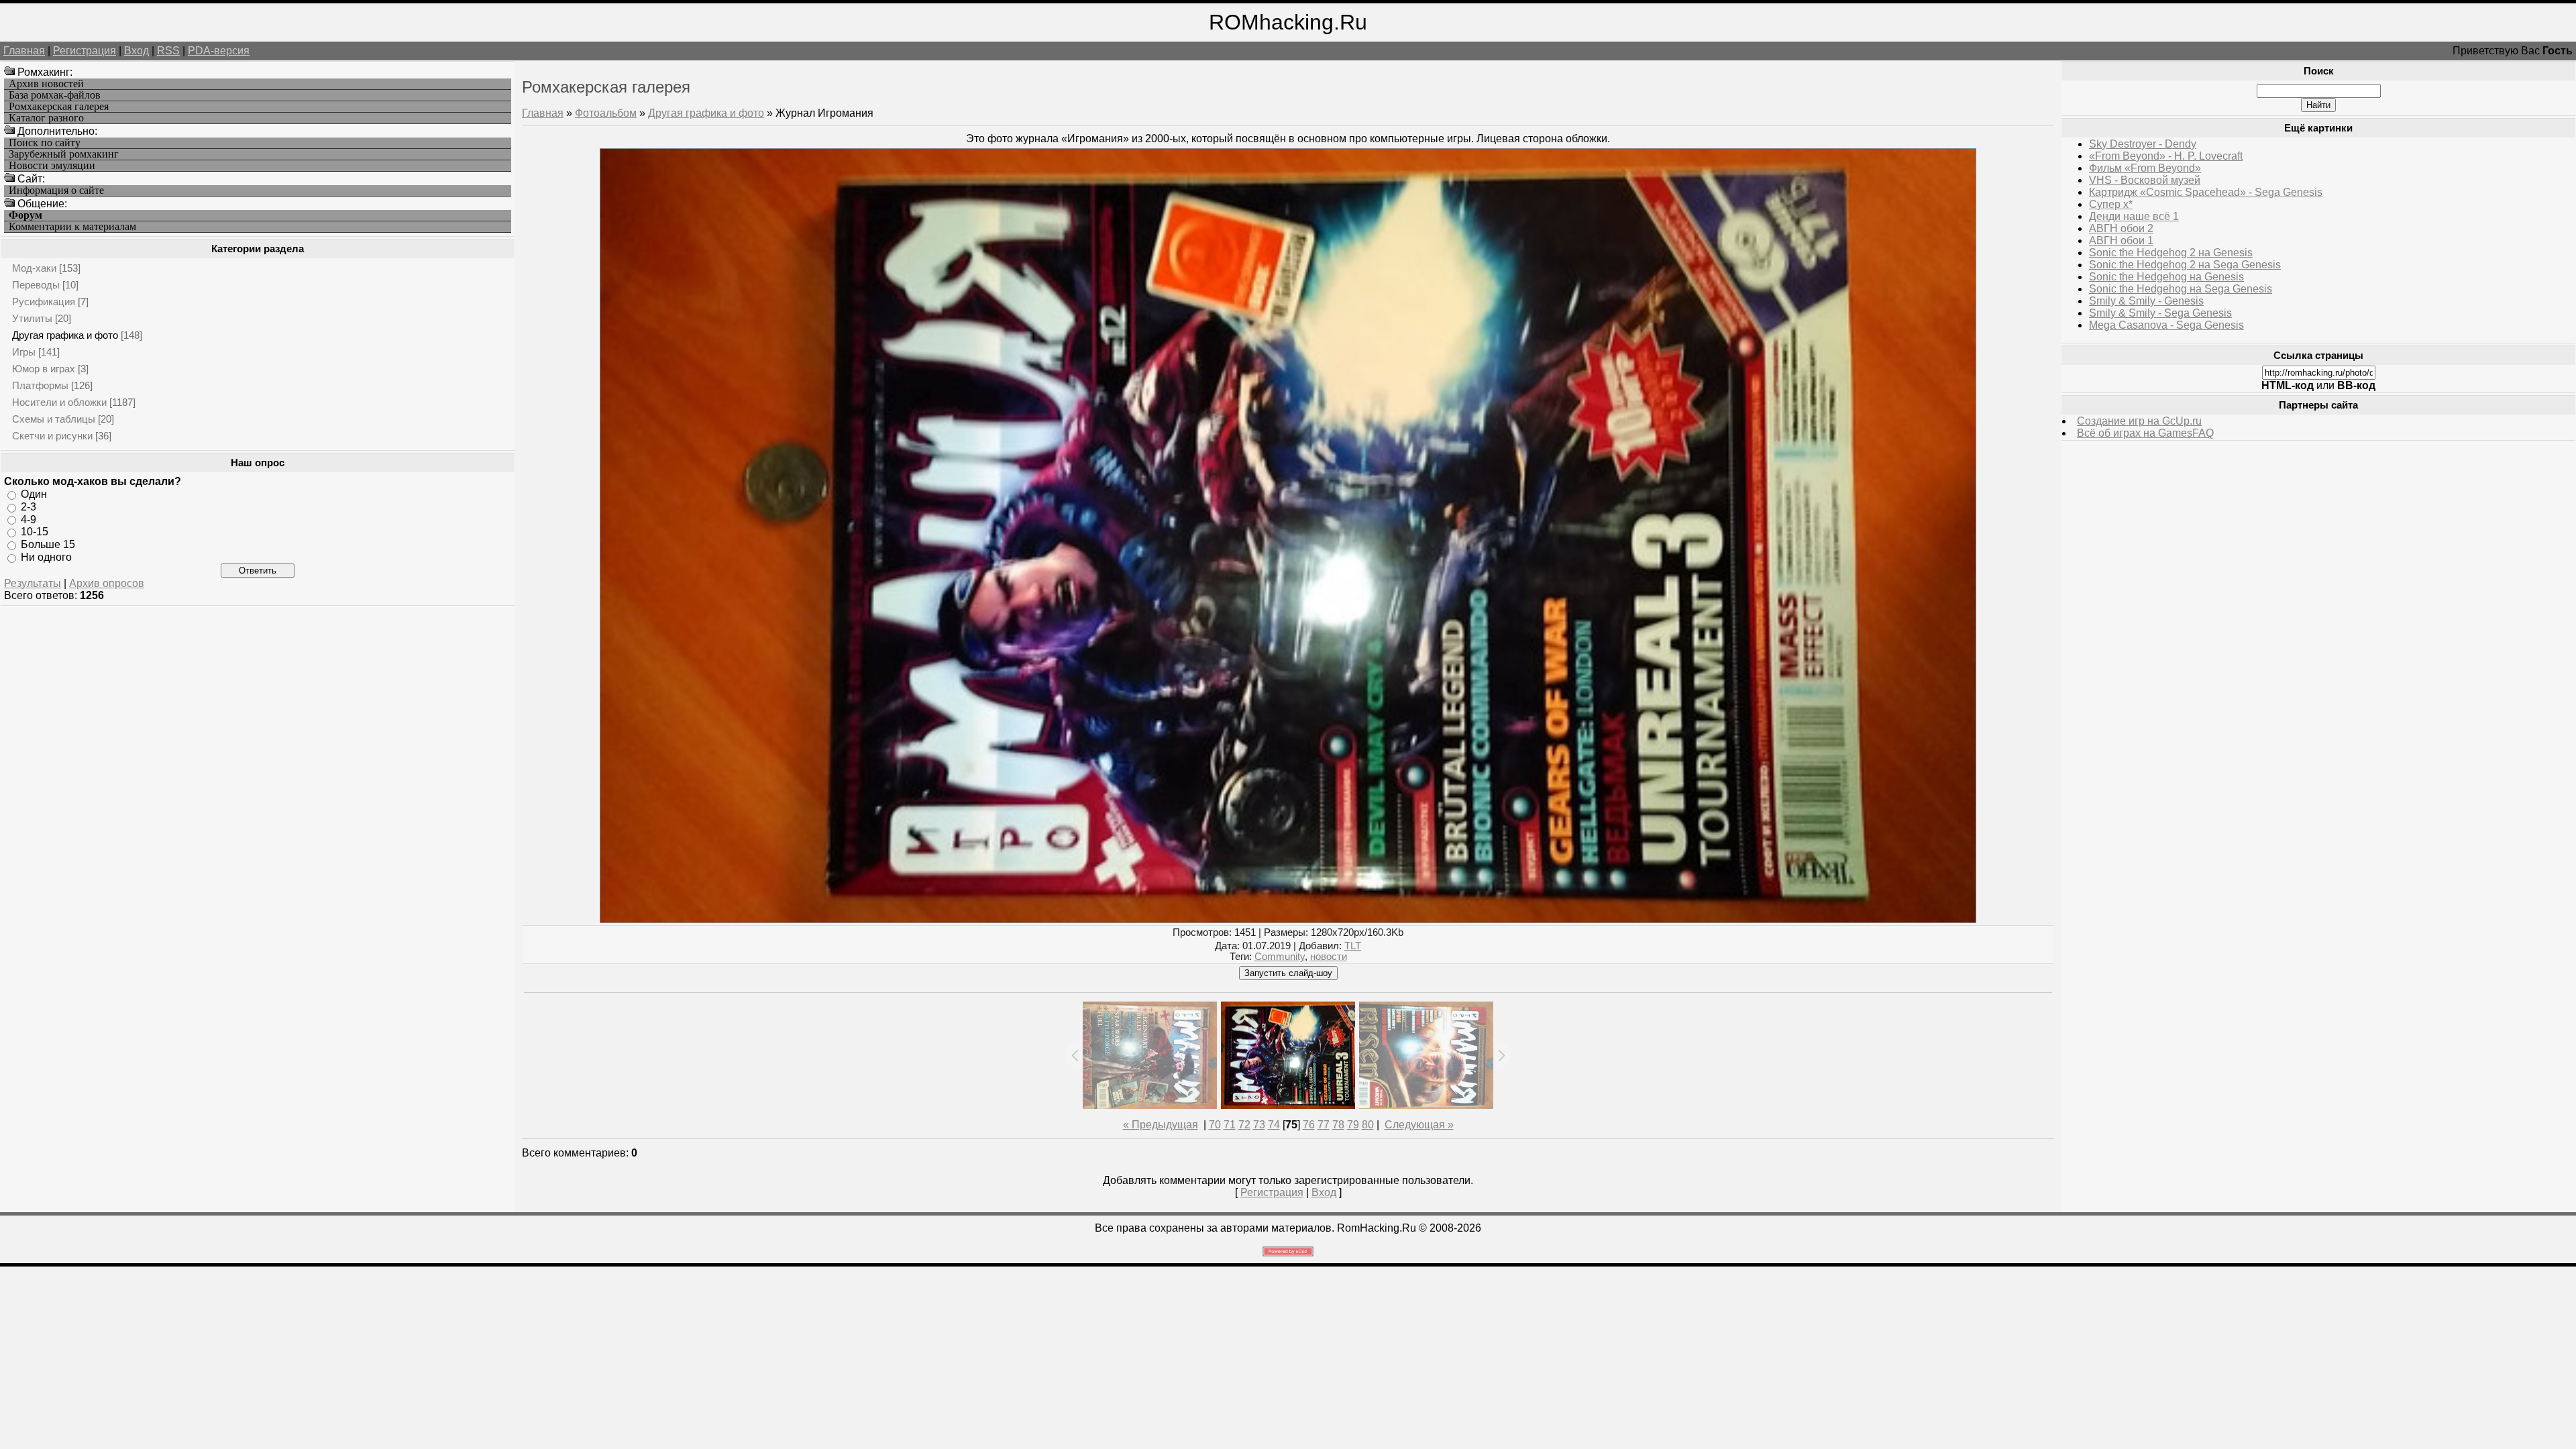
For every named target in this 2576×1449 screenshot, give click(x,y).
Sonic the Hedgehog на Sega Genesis (2181, 289)
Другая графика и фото (65, 335)
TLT (1353, 946)
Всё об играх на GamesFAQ (2145, 433)
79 (1353, 1125)
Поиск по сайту (45, 143)
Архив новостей (46, 84)
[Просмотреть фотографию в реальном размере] (1288, 919)
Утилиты (32, 318)
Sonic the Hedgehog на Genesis (2166, 277)
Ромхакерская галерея (59, 107)
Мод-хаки (34, 268)
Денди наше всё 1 (2134, 216)
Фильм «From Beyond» (2145, 168)
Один (34, 494)
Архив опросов (107, 583)
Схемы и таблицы (54, 419)
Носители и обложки (59, 402)
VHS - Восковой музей (2145, 180)
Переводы (36, 285)
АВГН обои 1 (2121, 240)
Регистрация (85, 51)
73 (1259, 1125)
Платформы (40, 385)
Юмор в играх (44, 369)
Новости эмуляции (52, 166)
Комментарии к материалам (72, 227)
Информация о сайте (56, 191)
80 (1368, 1125)
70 (1215, 1125)
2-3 (29, 507)
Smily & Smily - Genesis (2146, 301)
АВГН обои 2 (2121, 228)
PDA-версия (219, 51)
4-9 (29, 519)
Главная (24, 51)
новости (1329, 957)
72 (1244, 1125)
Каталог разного (46, 118)
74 (1274, 1125)
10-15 (35, 532)
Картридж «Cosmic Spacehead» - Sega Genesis (2206, 192)
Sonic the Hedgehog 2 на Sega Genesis (2185, 265)
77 (1324, 1125)
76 (1309, 1125)
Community (1280, 957)
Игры (24, 352)
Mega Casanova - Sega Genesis (2166, 325)
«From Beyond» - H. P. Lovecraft (2166, 156)
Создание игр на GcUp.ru (2139, 421)
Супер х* (2111, 204)
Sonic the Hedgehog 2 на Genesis (2171, 253)
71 (1230, 1125)
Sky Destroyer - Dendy (2143, 144)
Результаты (33, 583)
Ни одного (46, 557)
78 (1338, 1125)
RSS (168, 51)
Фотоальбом (606, 113)
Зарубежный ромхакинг (64, 154)
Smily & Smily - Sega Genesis (2160, 313)
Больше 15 (48, 544)
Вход (137, 51)
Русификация (44, 302)
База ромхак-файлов (55, 95)
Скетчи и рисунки (52, 436)
